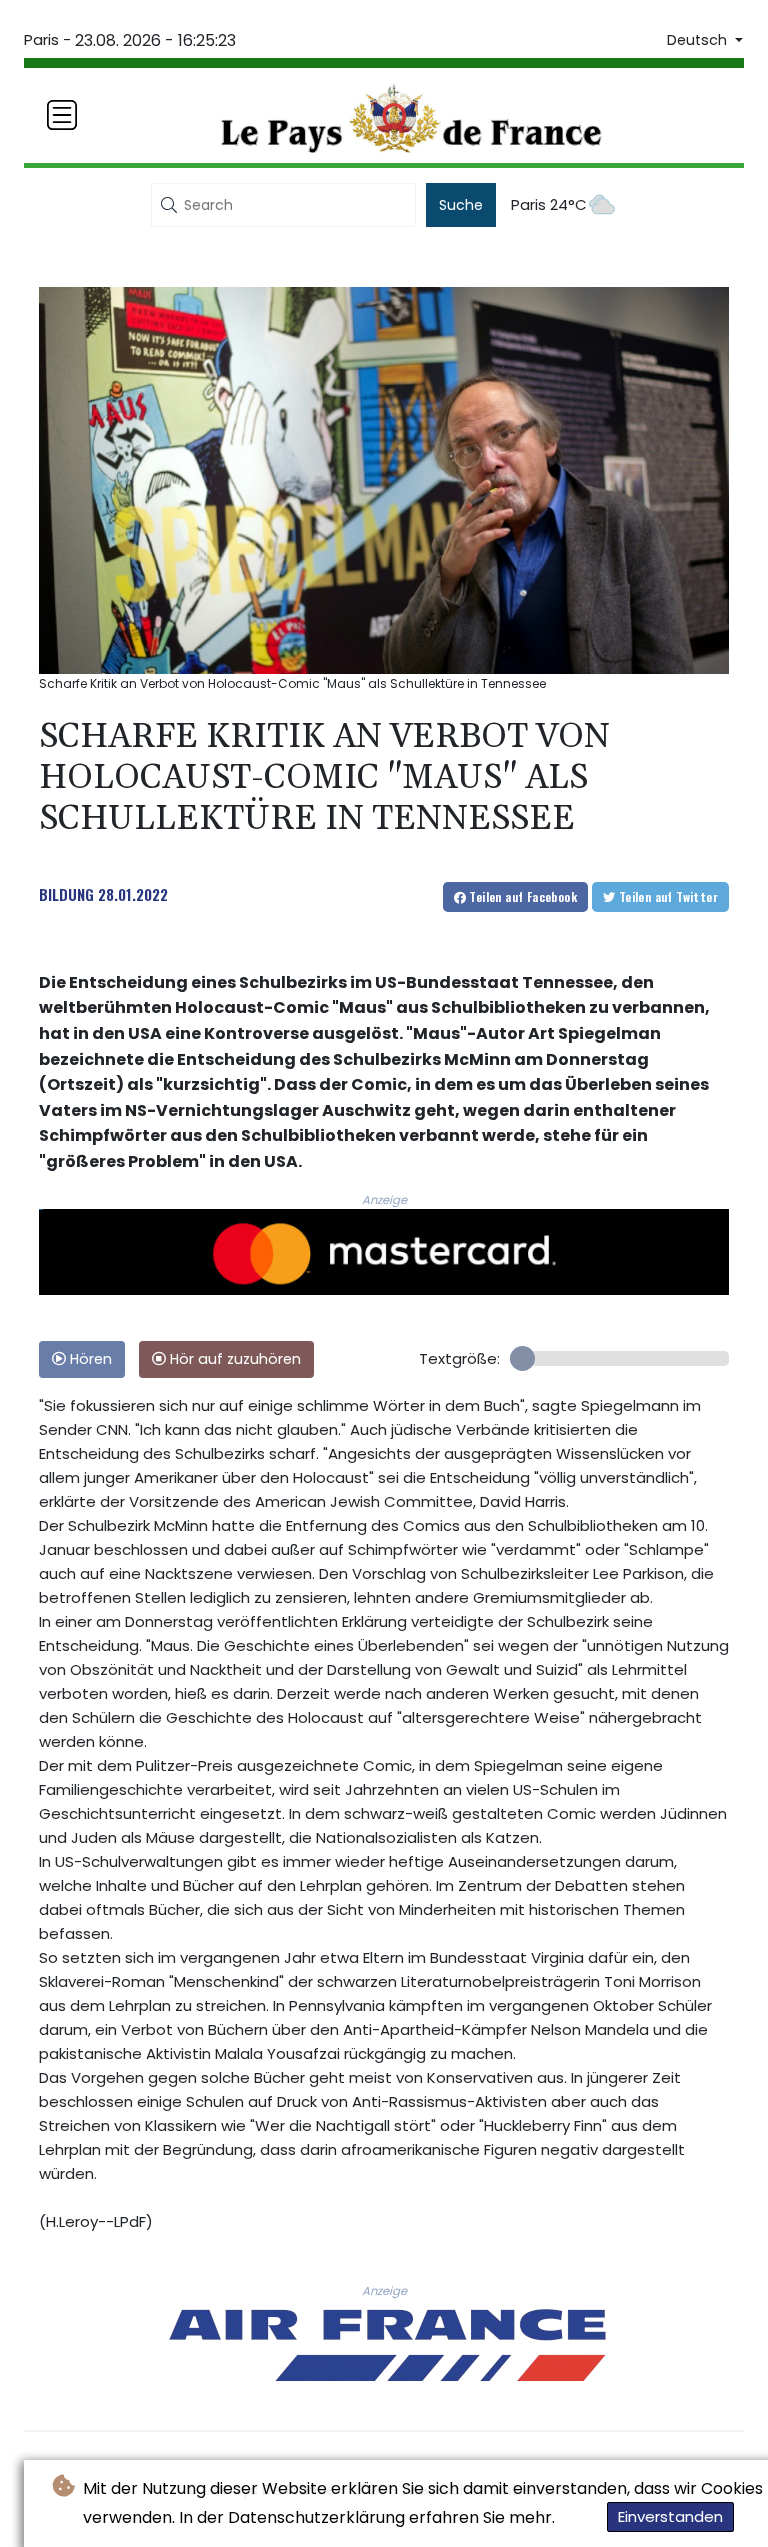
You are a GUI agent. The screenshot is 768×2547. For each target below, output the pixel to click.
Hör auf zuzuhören (233, 1359)
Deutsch (699, 40)
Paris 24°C (549, 204)
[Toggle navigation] (62, 115)
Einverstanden (670, 2516)
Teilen (521, 896)
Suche (461, 205)
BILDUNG (66, 894)
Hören (89, 1359)
